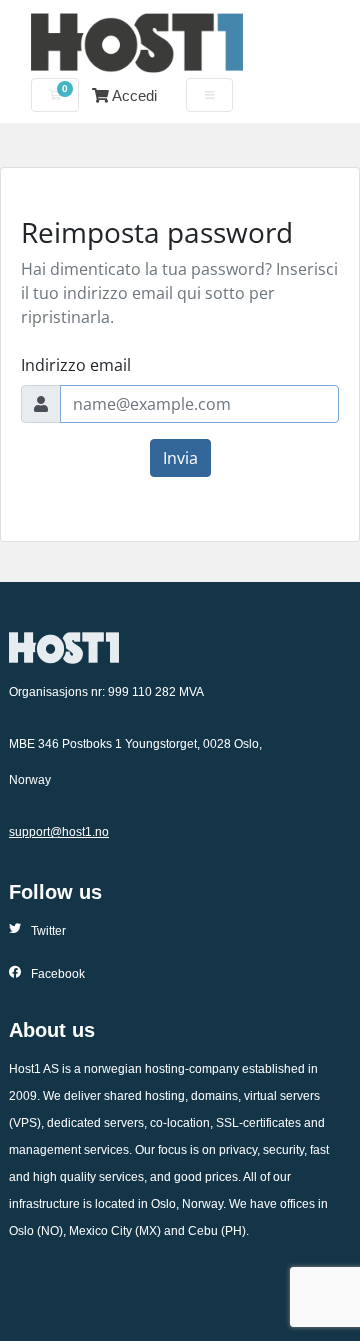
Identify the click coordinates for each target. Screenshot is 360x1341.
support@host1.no (59, 832)
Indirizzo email (76, 365)
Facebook (58, 974)
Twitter (48, 931)
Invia (180, 458)
